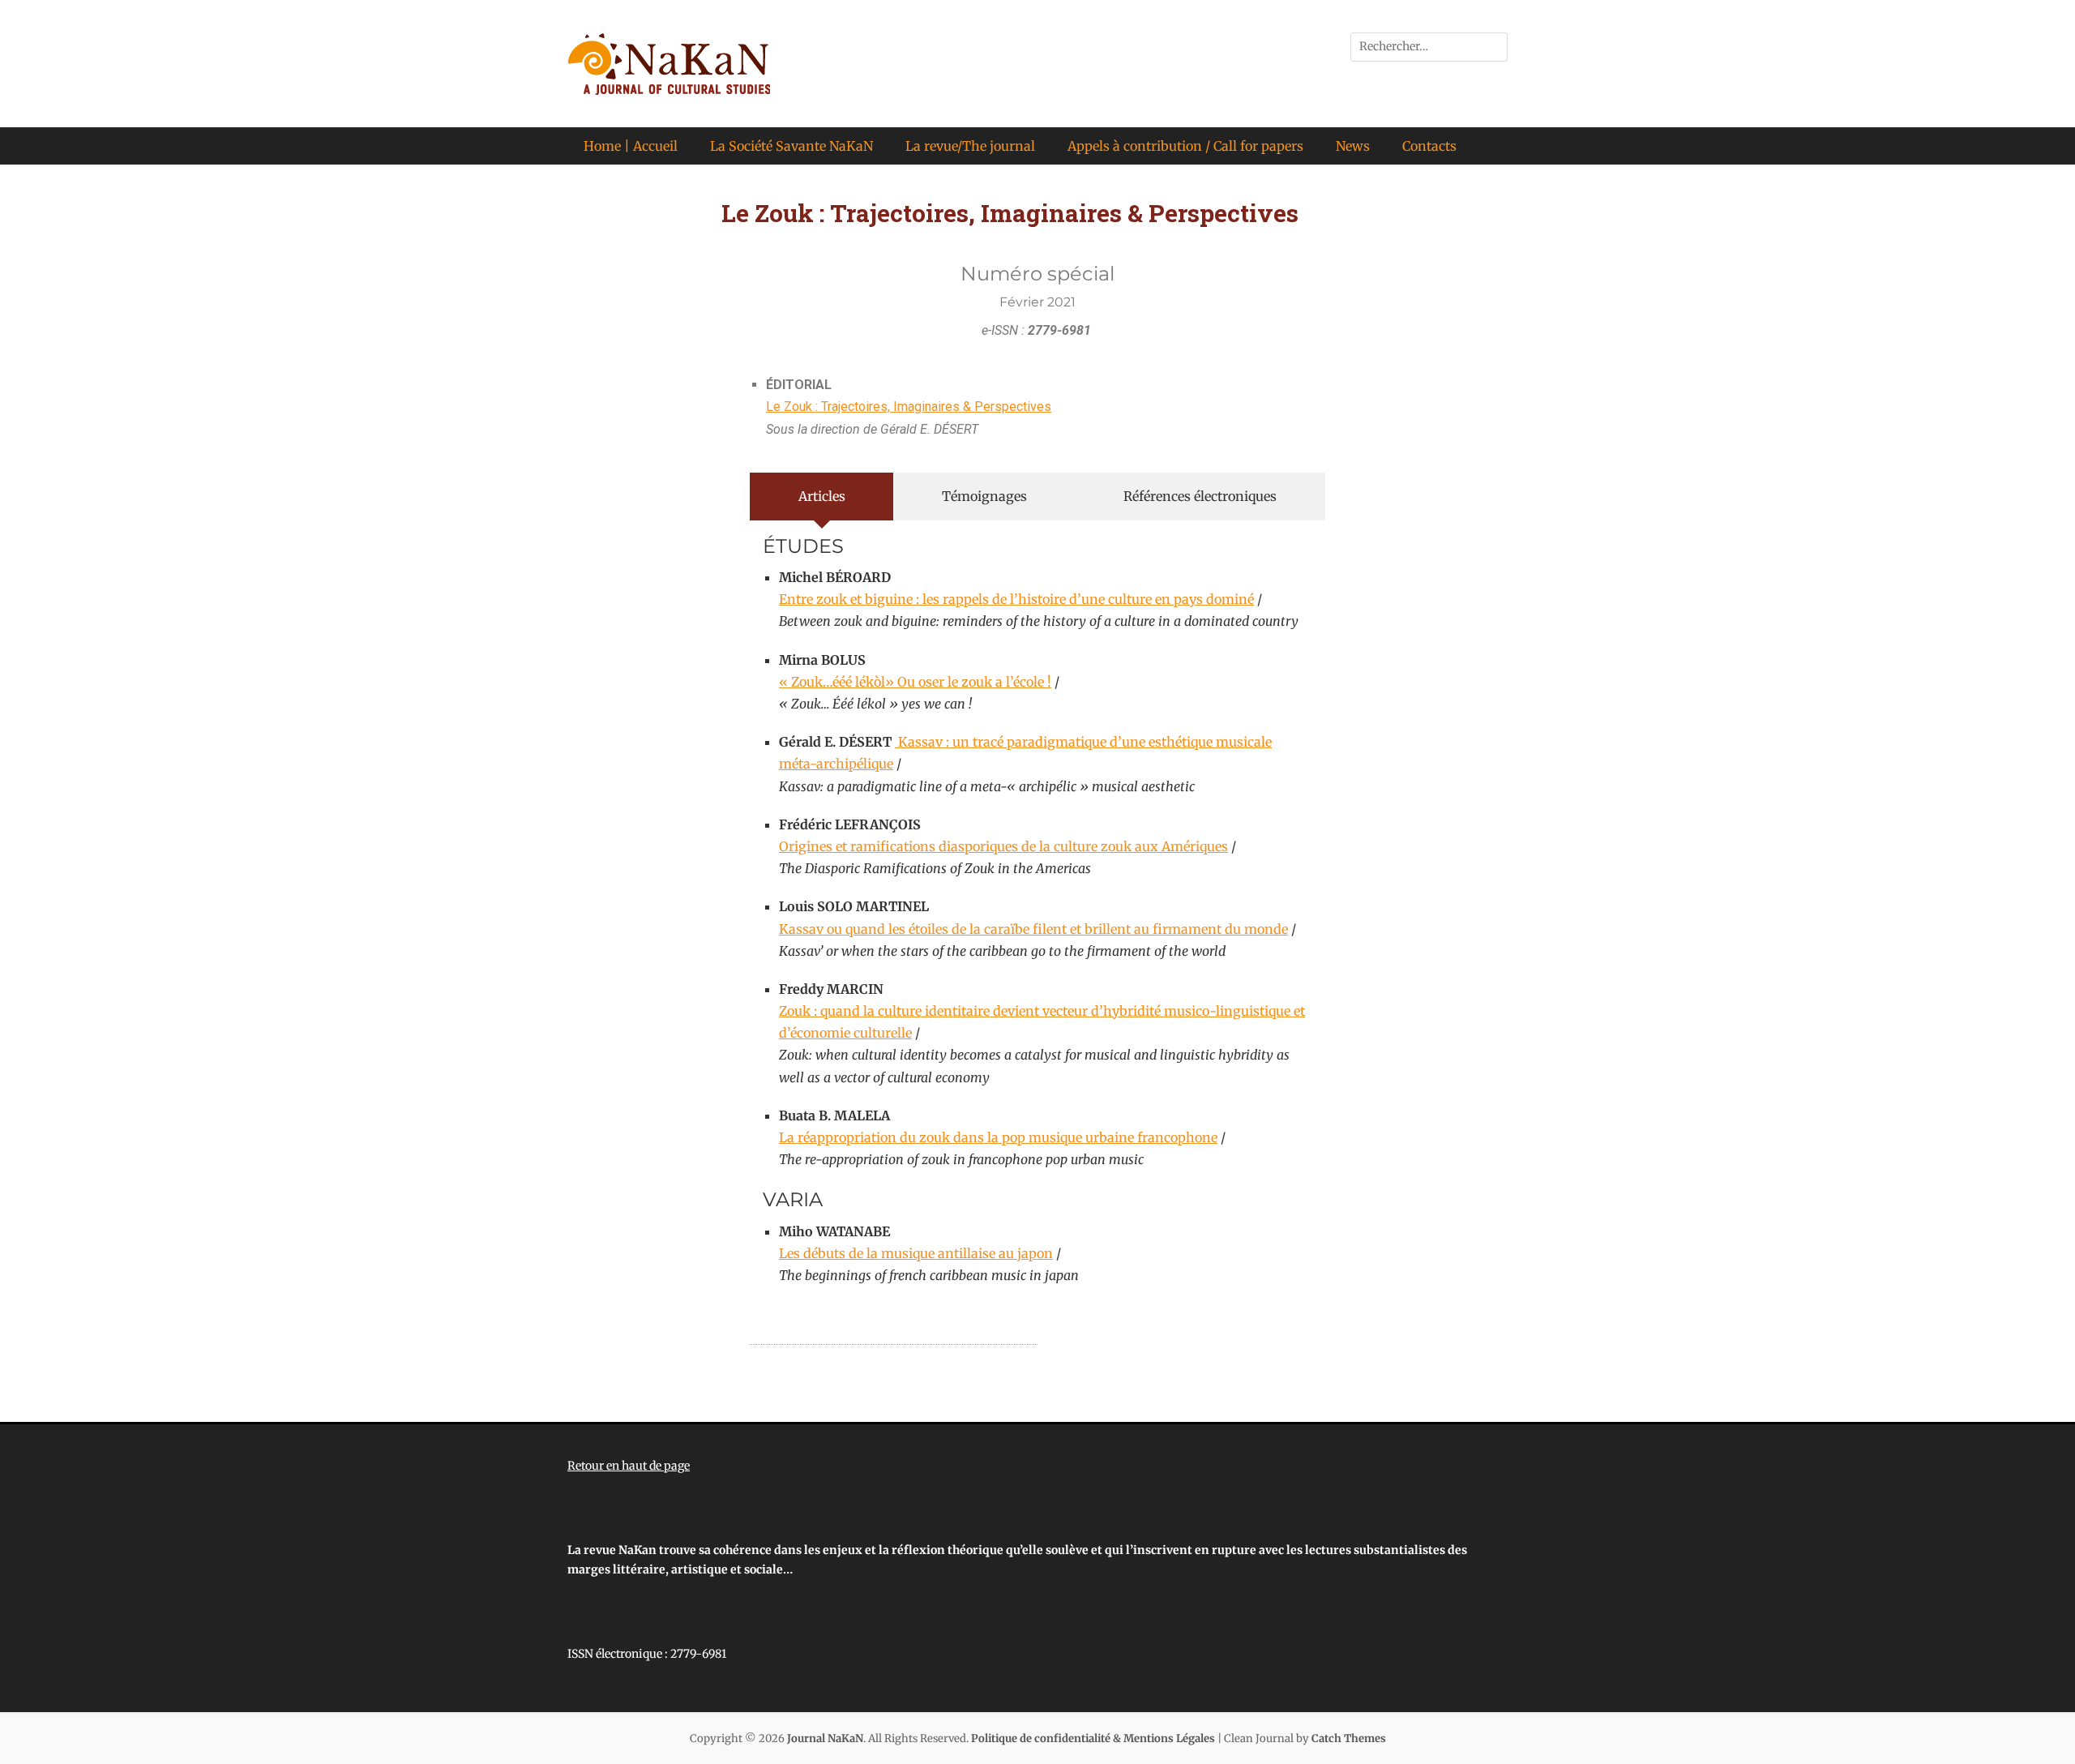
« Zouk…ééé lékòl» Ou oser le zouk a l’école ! (915, 682)
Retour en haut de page (629, 1466)
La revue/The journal (970, 146)
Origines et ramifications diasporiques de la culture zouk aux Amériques (1003, 846)
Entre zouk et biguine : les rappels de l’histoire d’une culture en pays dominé (1016, 599)
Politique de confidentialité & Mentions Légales (1093, 1738)
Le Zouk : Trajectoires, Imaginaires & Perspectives (909, 407)
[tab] (821, 497)
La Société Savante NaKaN (791, 146)
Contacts (1429, 146)
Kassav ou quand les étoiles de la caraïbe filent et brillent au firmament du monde (1033, 929)
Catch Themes (1349, 1738)
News (1353, 146)
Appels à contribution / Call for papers (1185, 146)
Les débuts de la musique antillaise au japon (916, 1253)
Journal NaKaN (825, 1738)
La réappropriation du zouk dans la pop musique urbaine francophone (998, 1137)
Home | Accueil (631, 146)
